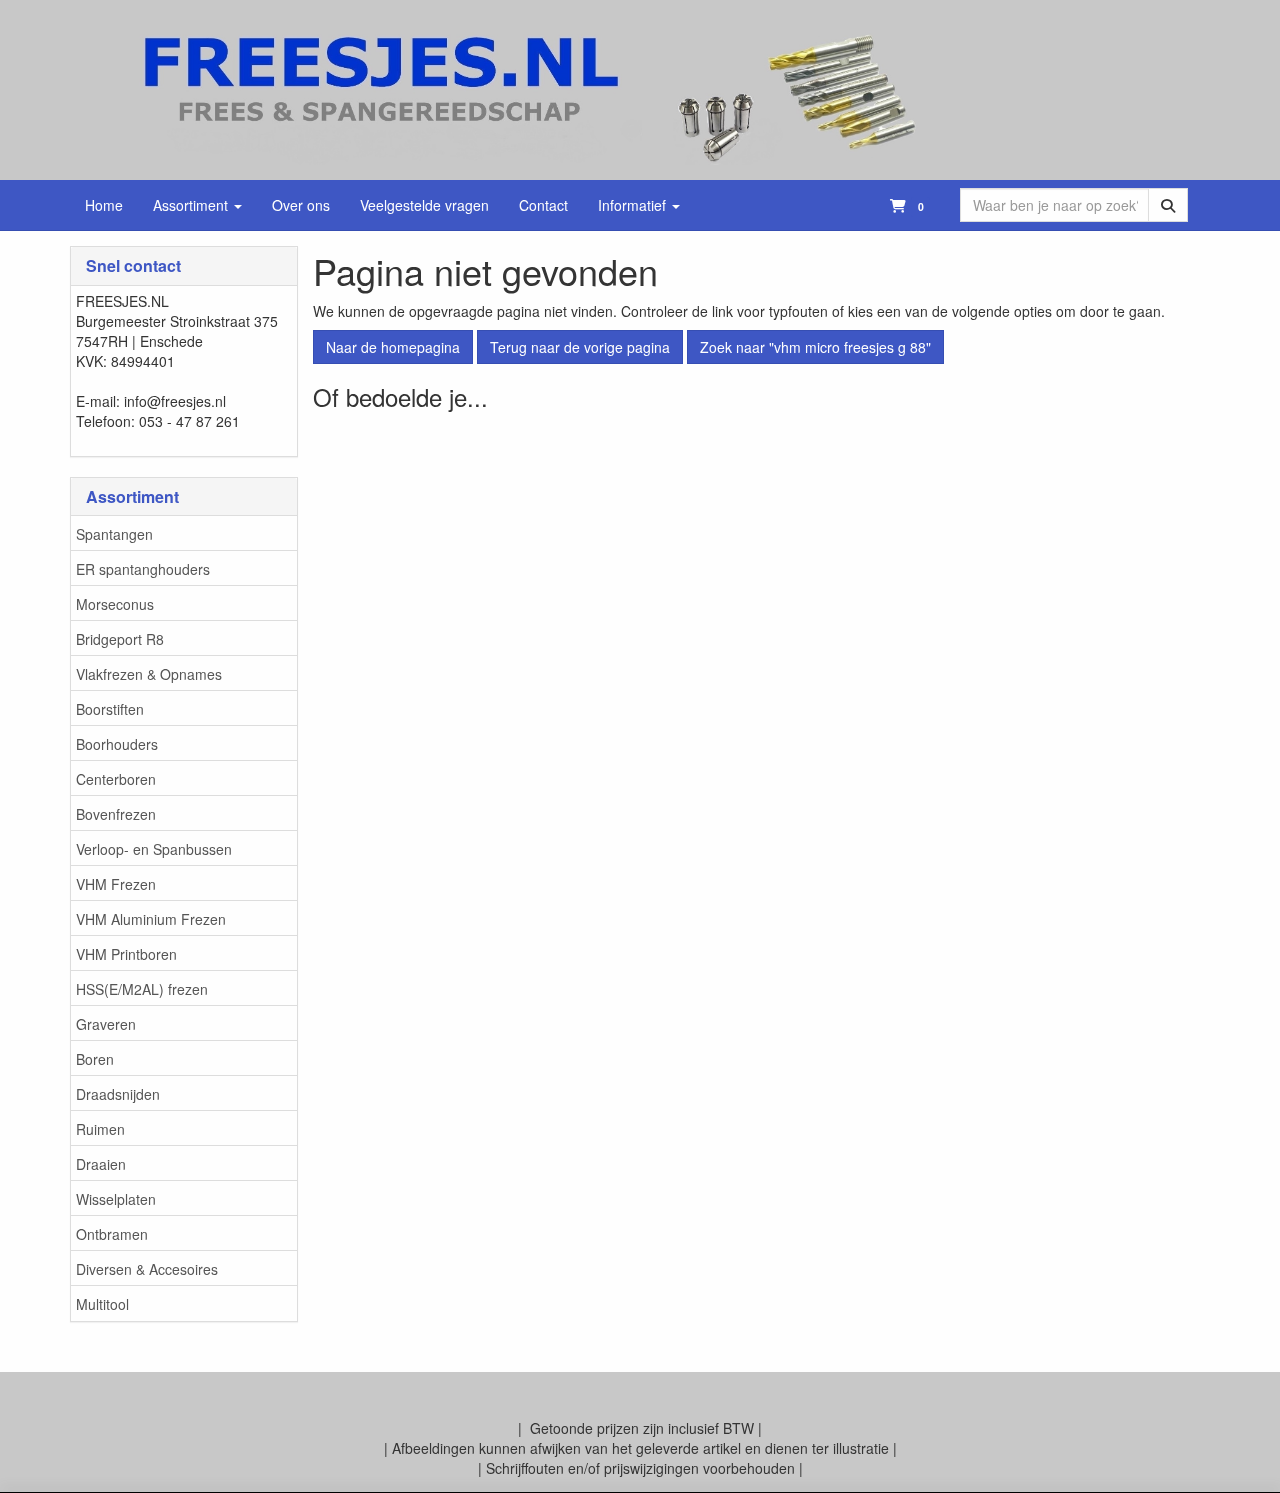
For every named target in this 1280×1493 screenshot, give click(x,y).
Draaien (101, 1164)
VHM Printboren (126, 954)
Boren (95, 1059)
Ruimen (100, 1129)
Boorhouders (117, 744)
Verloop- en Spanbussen (154, 849)
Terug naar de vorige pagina (580, 347)
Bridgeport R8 (120, 639)
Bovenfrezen (116, 814)
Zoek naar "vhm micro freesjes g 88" (815, 347)
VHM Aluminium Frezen (151, 919)
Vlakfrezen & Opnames (149, 674)
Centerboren (116, 779)
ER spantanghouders (143, 569)
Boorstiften (110, 709)
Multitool (102, 1304)
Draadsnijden (118, 1094)
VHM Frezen (116, 884)
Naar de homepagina (393, 347)
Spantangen (114, 534)
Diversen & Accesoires (147, 1269)
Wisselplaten (116, 1199)
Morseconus (115, 604)
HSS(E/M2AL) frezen (142, 989)
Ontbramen (112, 1234)
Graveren (106, 1024)
